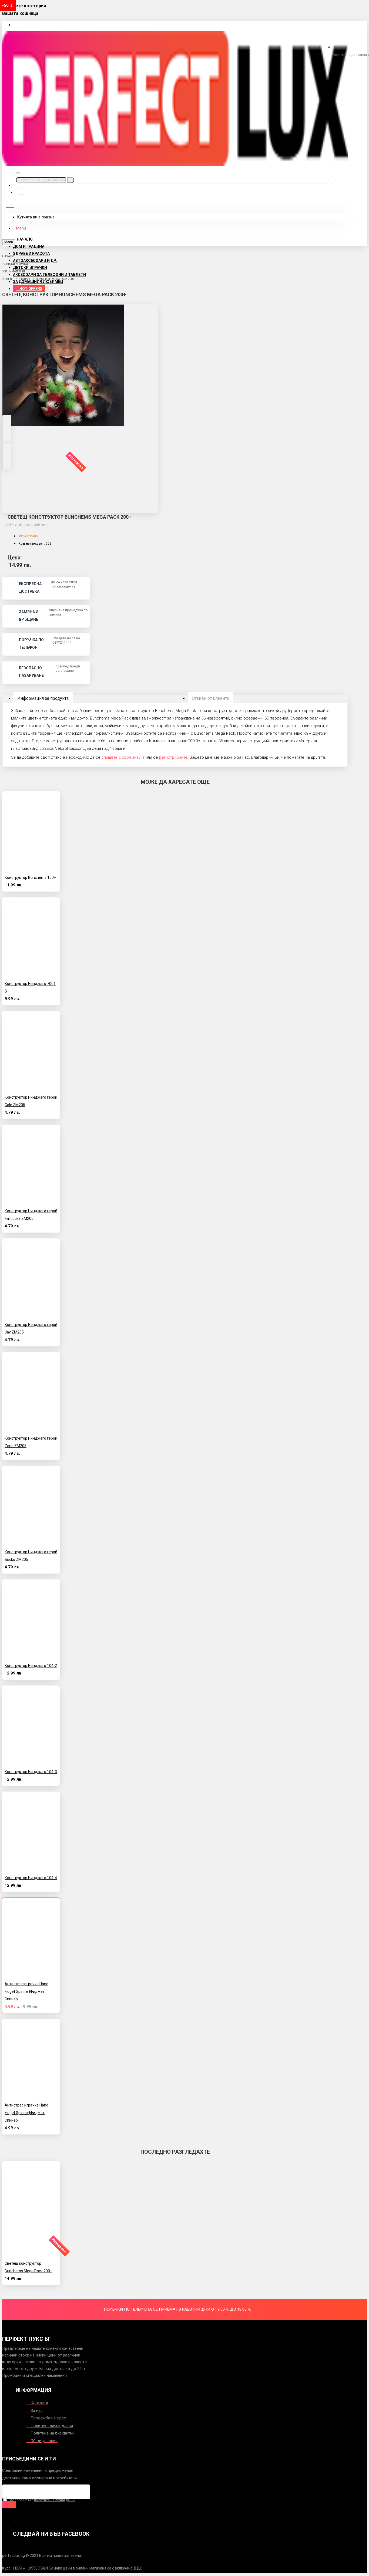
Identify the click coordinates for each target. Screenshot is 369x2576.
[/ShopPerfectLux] (15, 2511)
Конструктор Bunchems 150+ (30, 877)
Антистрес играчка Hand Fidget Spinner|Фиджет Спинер (26, 1991)
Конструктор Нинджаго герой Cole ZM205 (31, 1101)
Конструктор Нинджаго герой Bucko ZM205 (31, 1556)
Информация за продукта (43, 698)
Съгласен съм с (41, 2500)
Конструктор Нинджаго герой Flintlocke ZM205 (31, 1215)
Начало (8, 256)
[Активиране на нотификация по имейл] (9, 2504)
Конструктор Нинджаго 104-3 (31, 1772)
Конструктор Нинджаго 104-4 (31, 1878)
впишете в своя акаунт (123, 757)
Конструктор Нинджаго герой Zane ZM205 (31, 1442)
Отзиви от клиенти (211, 698)
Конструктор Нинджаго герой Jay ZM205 (31, 1328)
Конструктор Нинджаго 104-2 (31, 1666)
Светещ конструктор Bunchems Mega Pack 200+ (39, 279)
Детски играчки (16, 264)
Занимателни (15, 271)
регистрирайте (173, 757)
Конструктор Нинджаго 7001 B (30, 987)
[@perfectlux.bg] (15, 2518)
